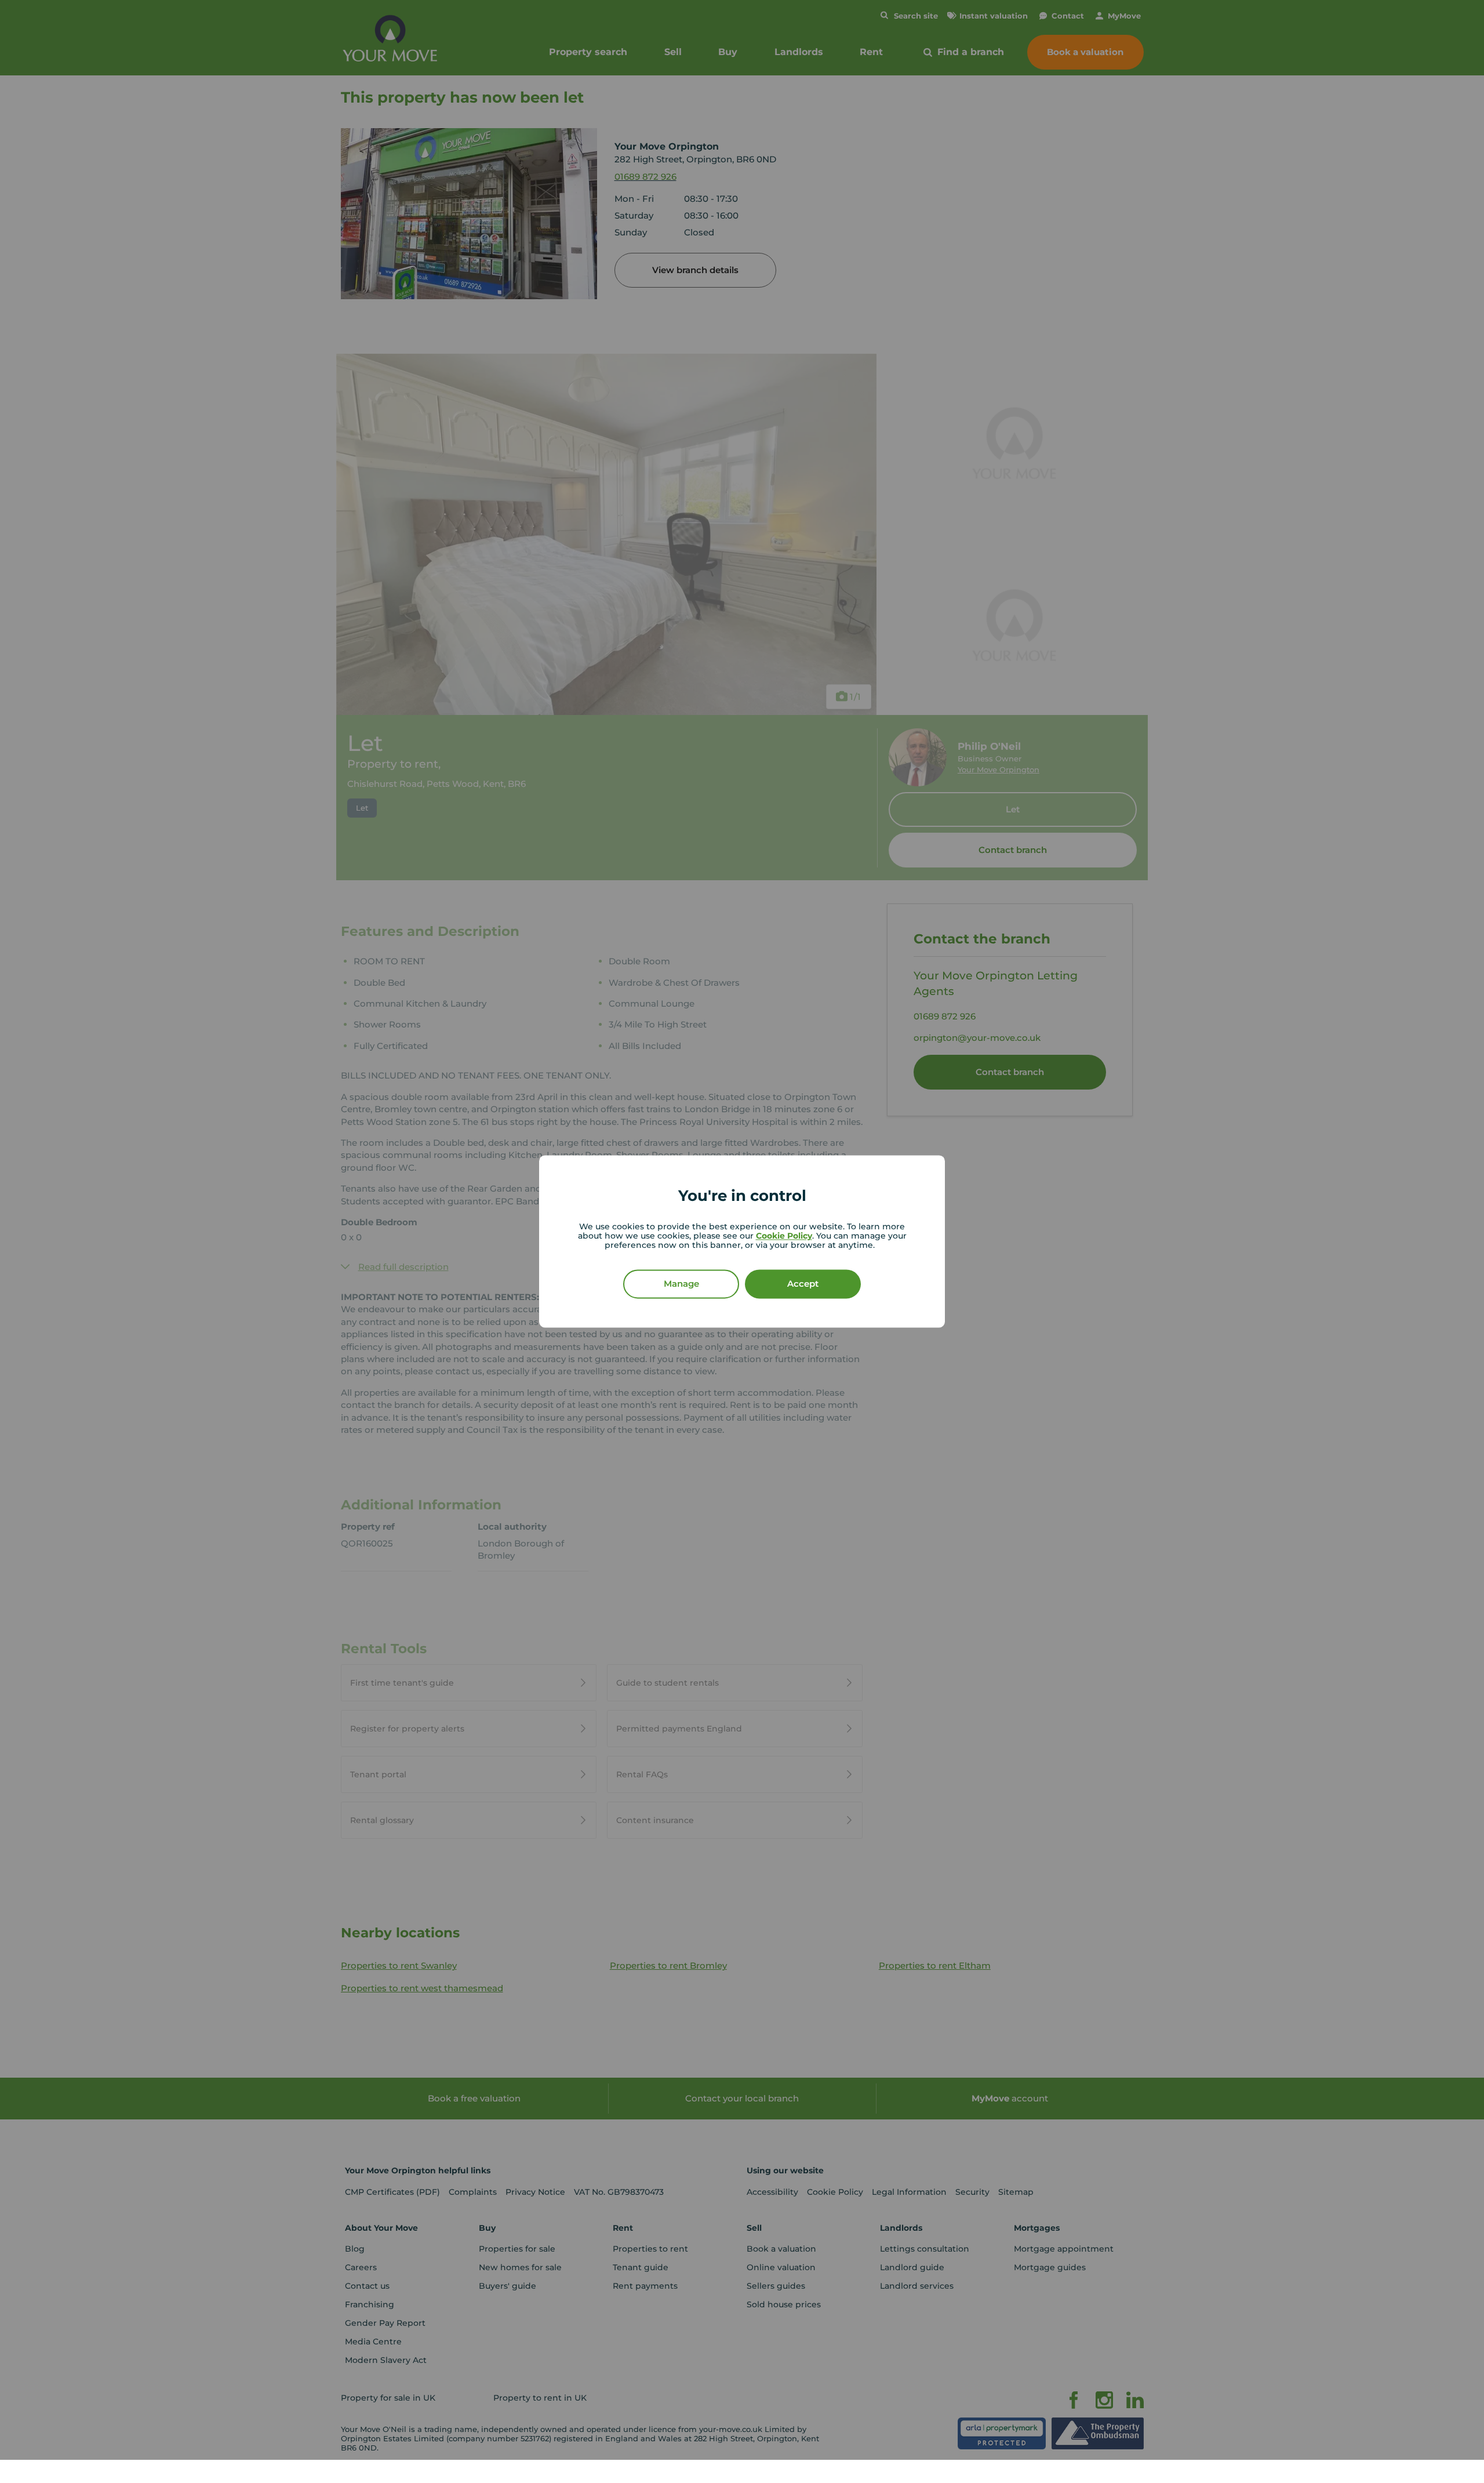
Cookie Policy (784, 1236)
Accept (803, 1284)
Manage (681, 1284)
